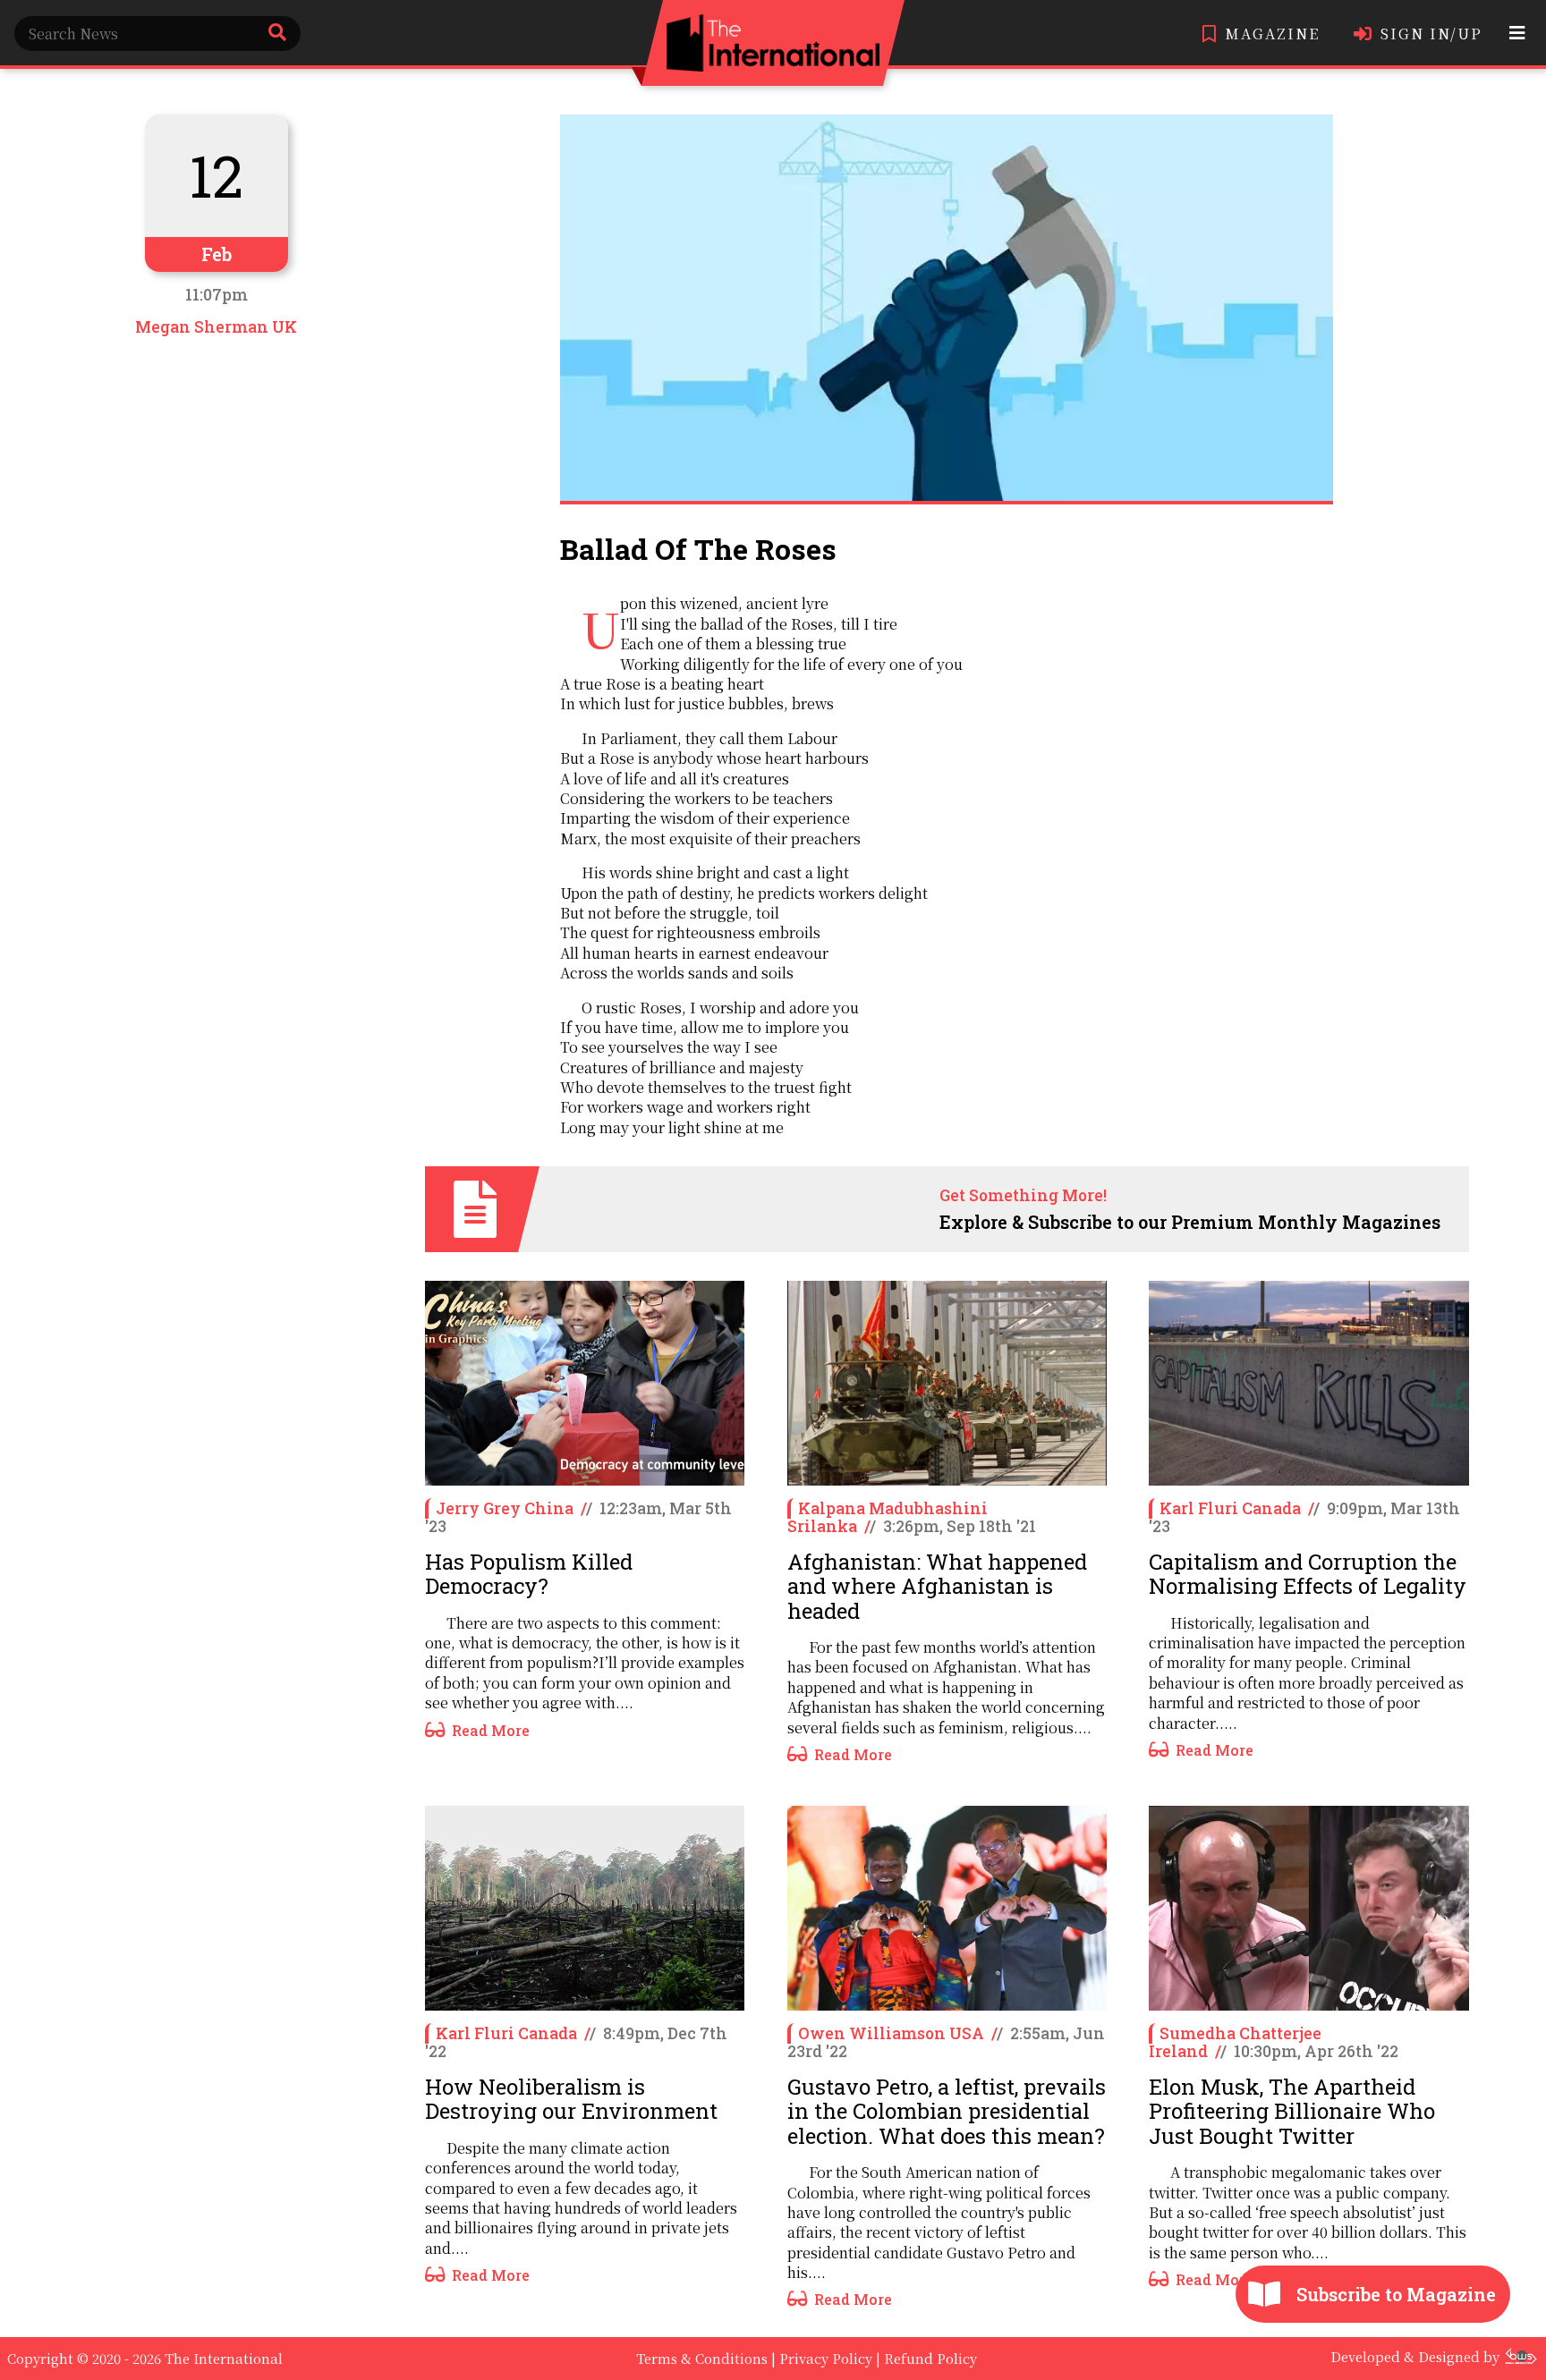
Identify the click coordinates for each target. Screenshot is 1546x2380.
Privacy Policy (826, 2358)
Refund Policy (930, 2358)
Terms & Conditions (702, 2358)
